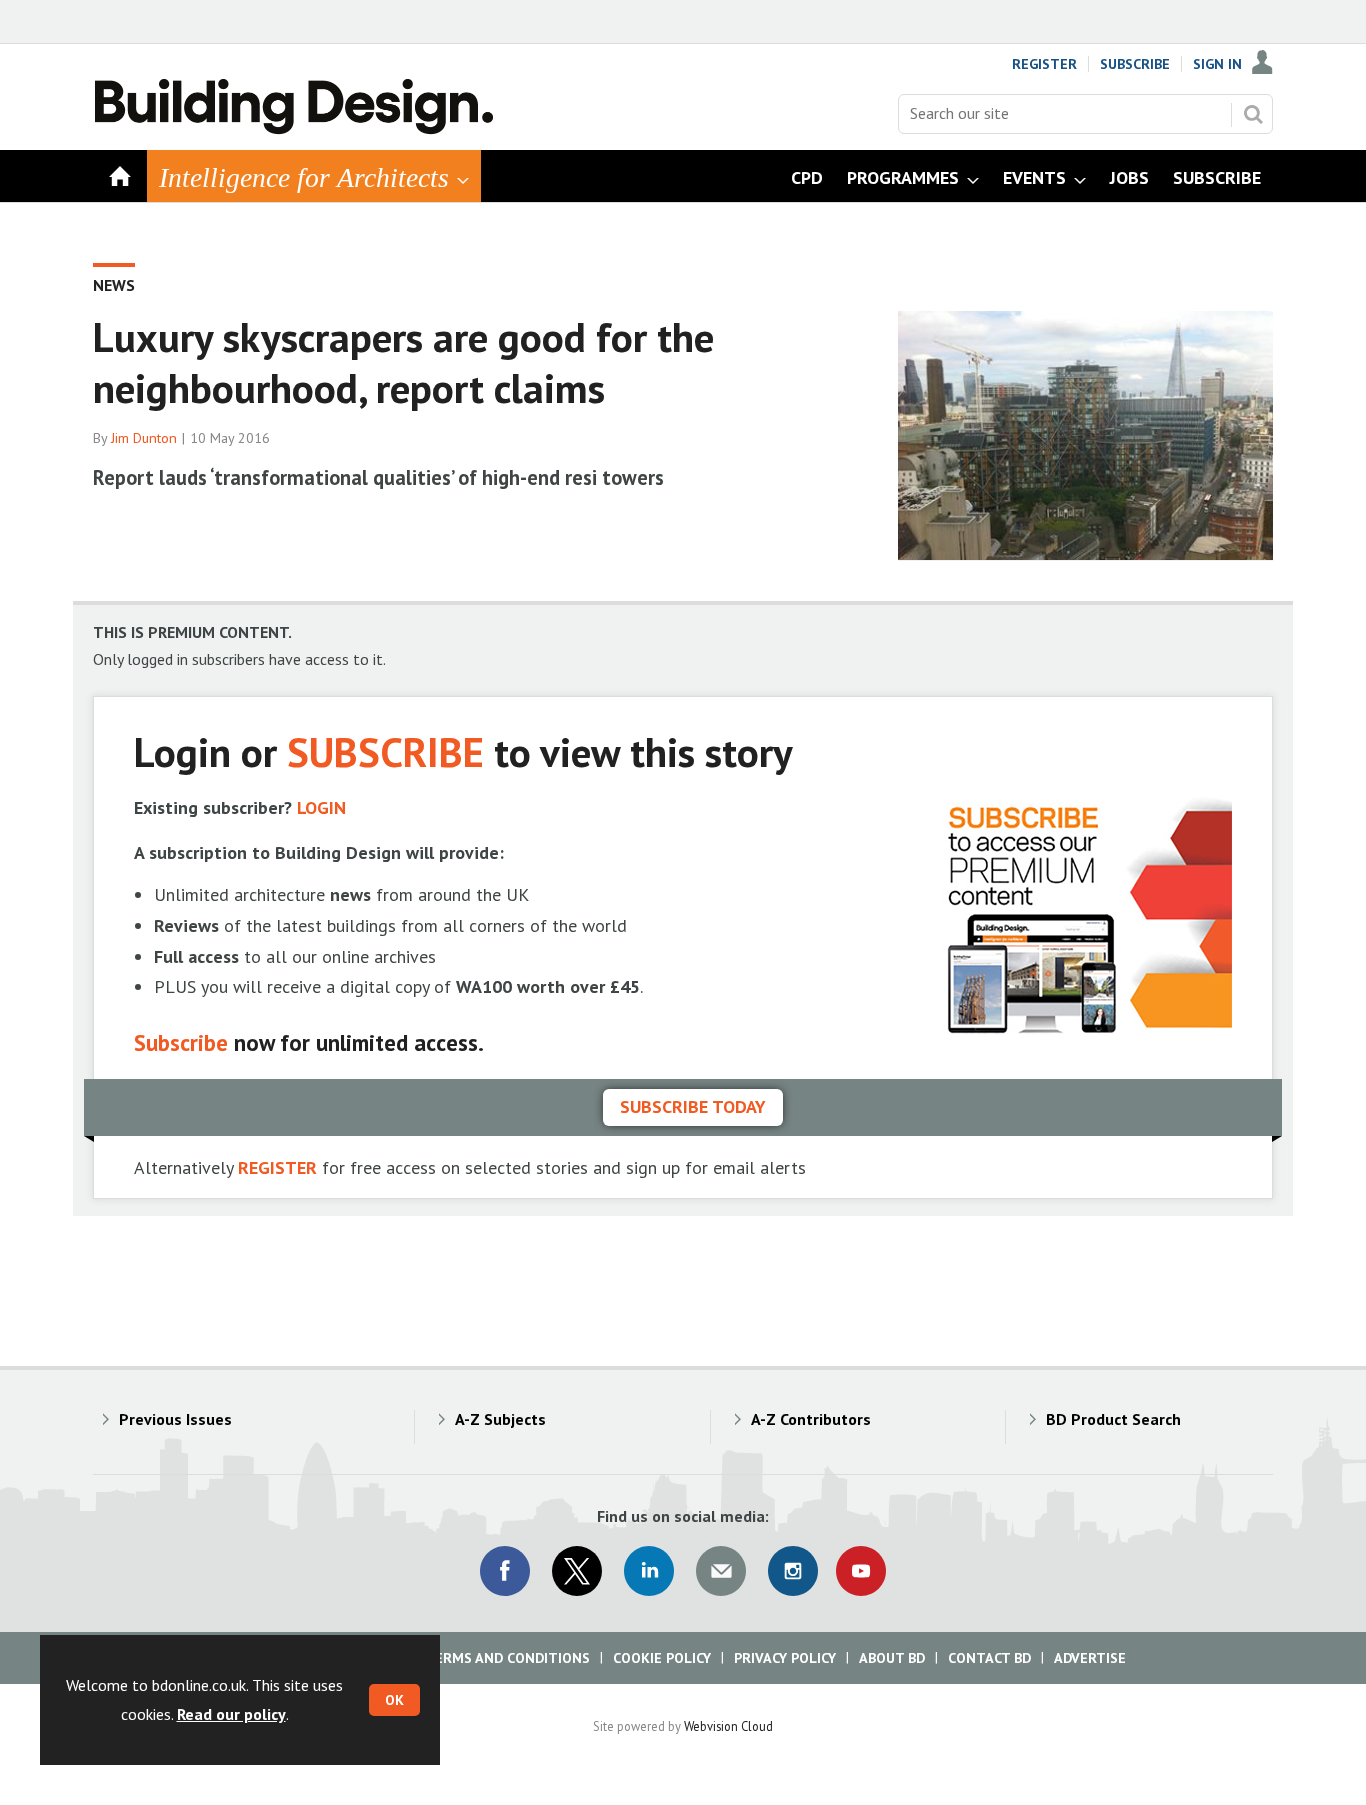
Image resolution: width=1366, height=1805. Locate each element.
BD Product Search (1113, 1419)
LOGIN (321, 807)
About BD (892, 1658)
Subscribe (1135, 64)
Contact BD (989, 1658)
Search (1253, 114)
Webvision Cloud (728, 1726)
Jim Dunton (144, 438)
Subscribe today (693, 1106)
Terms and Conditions (507, 1658)
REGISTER (277, 1167)
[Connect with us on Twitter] (577, 1571)
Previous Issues (175, 1419)
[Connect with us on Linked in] (649, 1571)
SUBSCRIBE (385, 751)
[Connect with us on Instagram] (793, 1571)
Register (1044, 64)
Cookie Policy (662, 1658)
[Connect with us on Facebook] (505, 1571)
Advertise (1090, 1658)
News (114, 285)
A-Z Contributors (811, 1419)
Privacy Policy (785, 1658)
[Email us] (721, 1571)
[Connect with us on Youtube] (861, 1571)
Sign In (1217, 64)
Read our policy (231, 1714)
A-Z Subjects (500, 1419)
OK (394, 1700)
